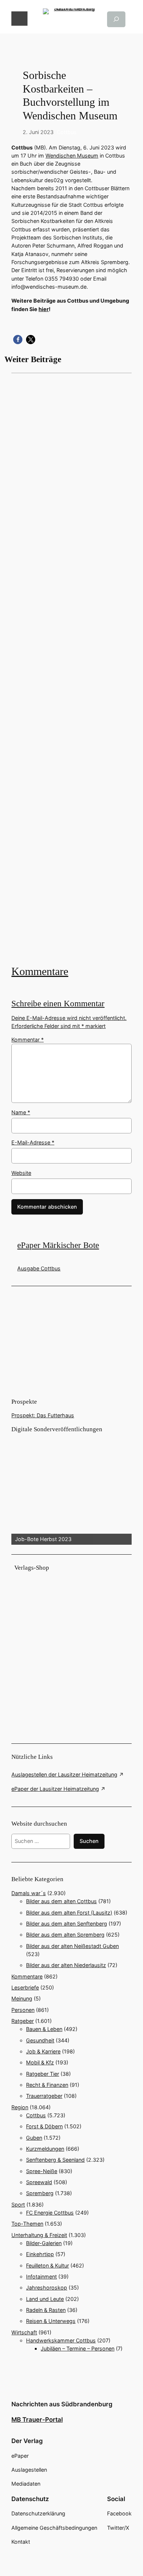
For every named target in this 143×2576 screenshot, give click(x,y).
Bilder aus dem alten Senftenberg (67, 1924)
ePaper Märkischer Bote (58, 1245)
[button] (18, 340)
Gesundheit (40, 2040)
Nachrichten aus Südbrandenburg (62, 2404)
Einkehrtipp (40, 2254)
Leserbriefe (25, 1987)
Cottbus (67, 132)
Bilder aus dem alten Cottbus (61, 1901)
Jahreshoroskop (47, 2288)
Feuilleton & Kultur (47, 2265)
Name (21, 1112)
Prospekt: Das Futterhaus (43, 1415)
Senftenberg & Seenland (55, 2160)
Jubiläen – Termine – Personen (78, 2348)
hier (44, 309)
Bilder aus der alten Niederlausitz (66, 1965)
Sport (18, 2205)
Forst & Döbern (44, 2126)
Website (21, 1173)
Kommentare (40, 971)
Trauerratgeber (44, 2096)
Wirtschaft (24, 2332)
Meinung (22, 1998)
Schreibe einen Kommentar (58, 1004)
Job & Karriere (43, 2051)
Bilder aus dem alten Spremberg (65, 1935)
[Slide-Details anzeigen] (71, 1489)
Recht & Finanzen (47, 2085)
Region (20, 2107)
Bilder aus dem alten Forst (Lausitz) (69, 1913)
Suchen (89, 1841)
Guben (34, 2138)
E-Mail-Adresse (33, 1142)
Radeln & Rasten (46, 2310)
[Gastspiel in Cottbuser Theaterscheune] (71, 668)
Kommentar (27, 1040)
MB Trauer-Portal (37, 2420)
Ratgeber (23, 2021)
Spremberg (40, 2193)
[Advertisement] (71, 668)
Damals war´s (29, 1893)
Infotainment (41, 2276)
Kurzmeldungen (45, 2149)
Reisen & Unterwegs (51, 2321)
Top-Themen (27, 2224)
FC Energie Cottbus (50, 2213)
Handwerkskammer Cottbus (61, 2340)
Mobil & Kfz (40, 2062)
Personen (23, 2010)
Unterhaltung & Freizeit (39, 2235)
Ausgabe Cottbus (39, 1268)
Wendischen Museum (72, 156)
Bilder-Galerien (44, 2243)
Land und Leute (45, 2299)
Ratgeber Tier (43, 2074)
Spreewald (39, 2182)
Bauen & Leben (44, 2029)
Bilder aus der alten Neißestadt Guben (72, 1946)
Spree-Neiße (42, 2171)
